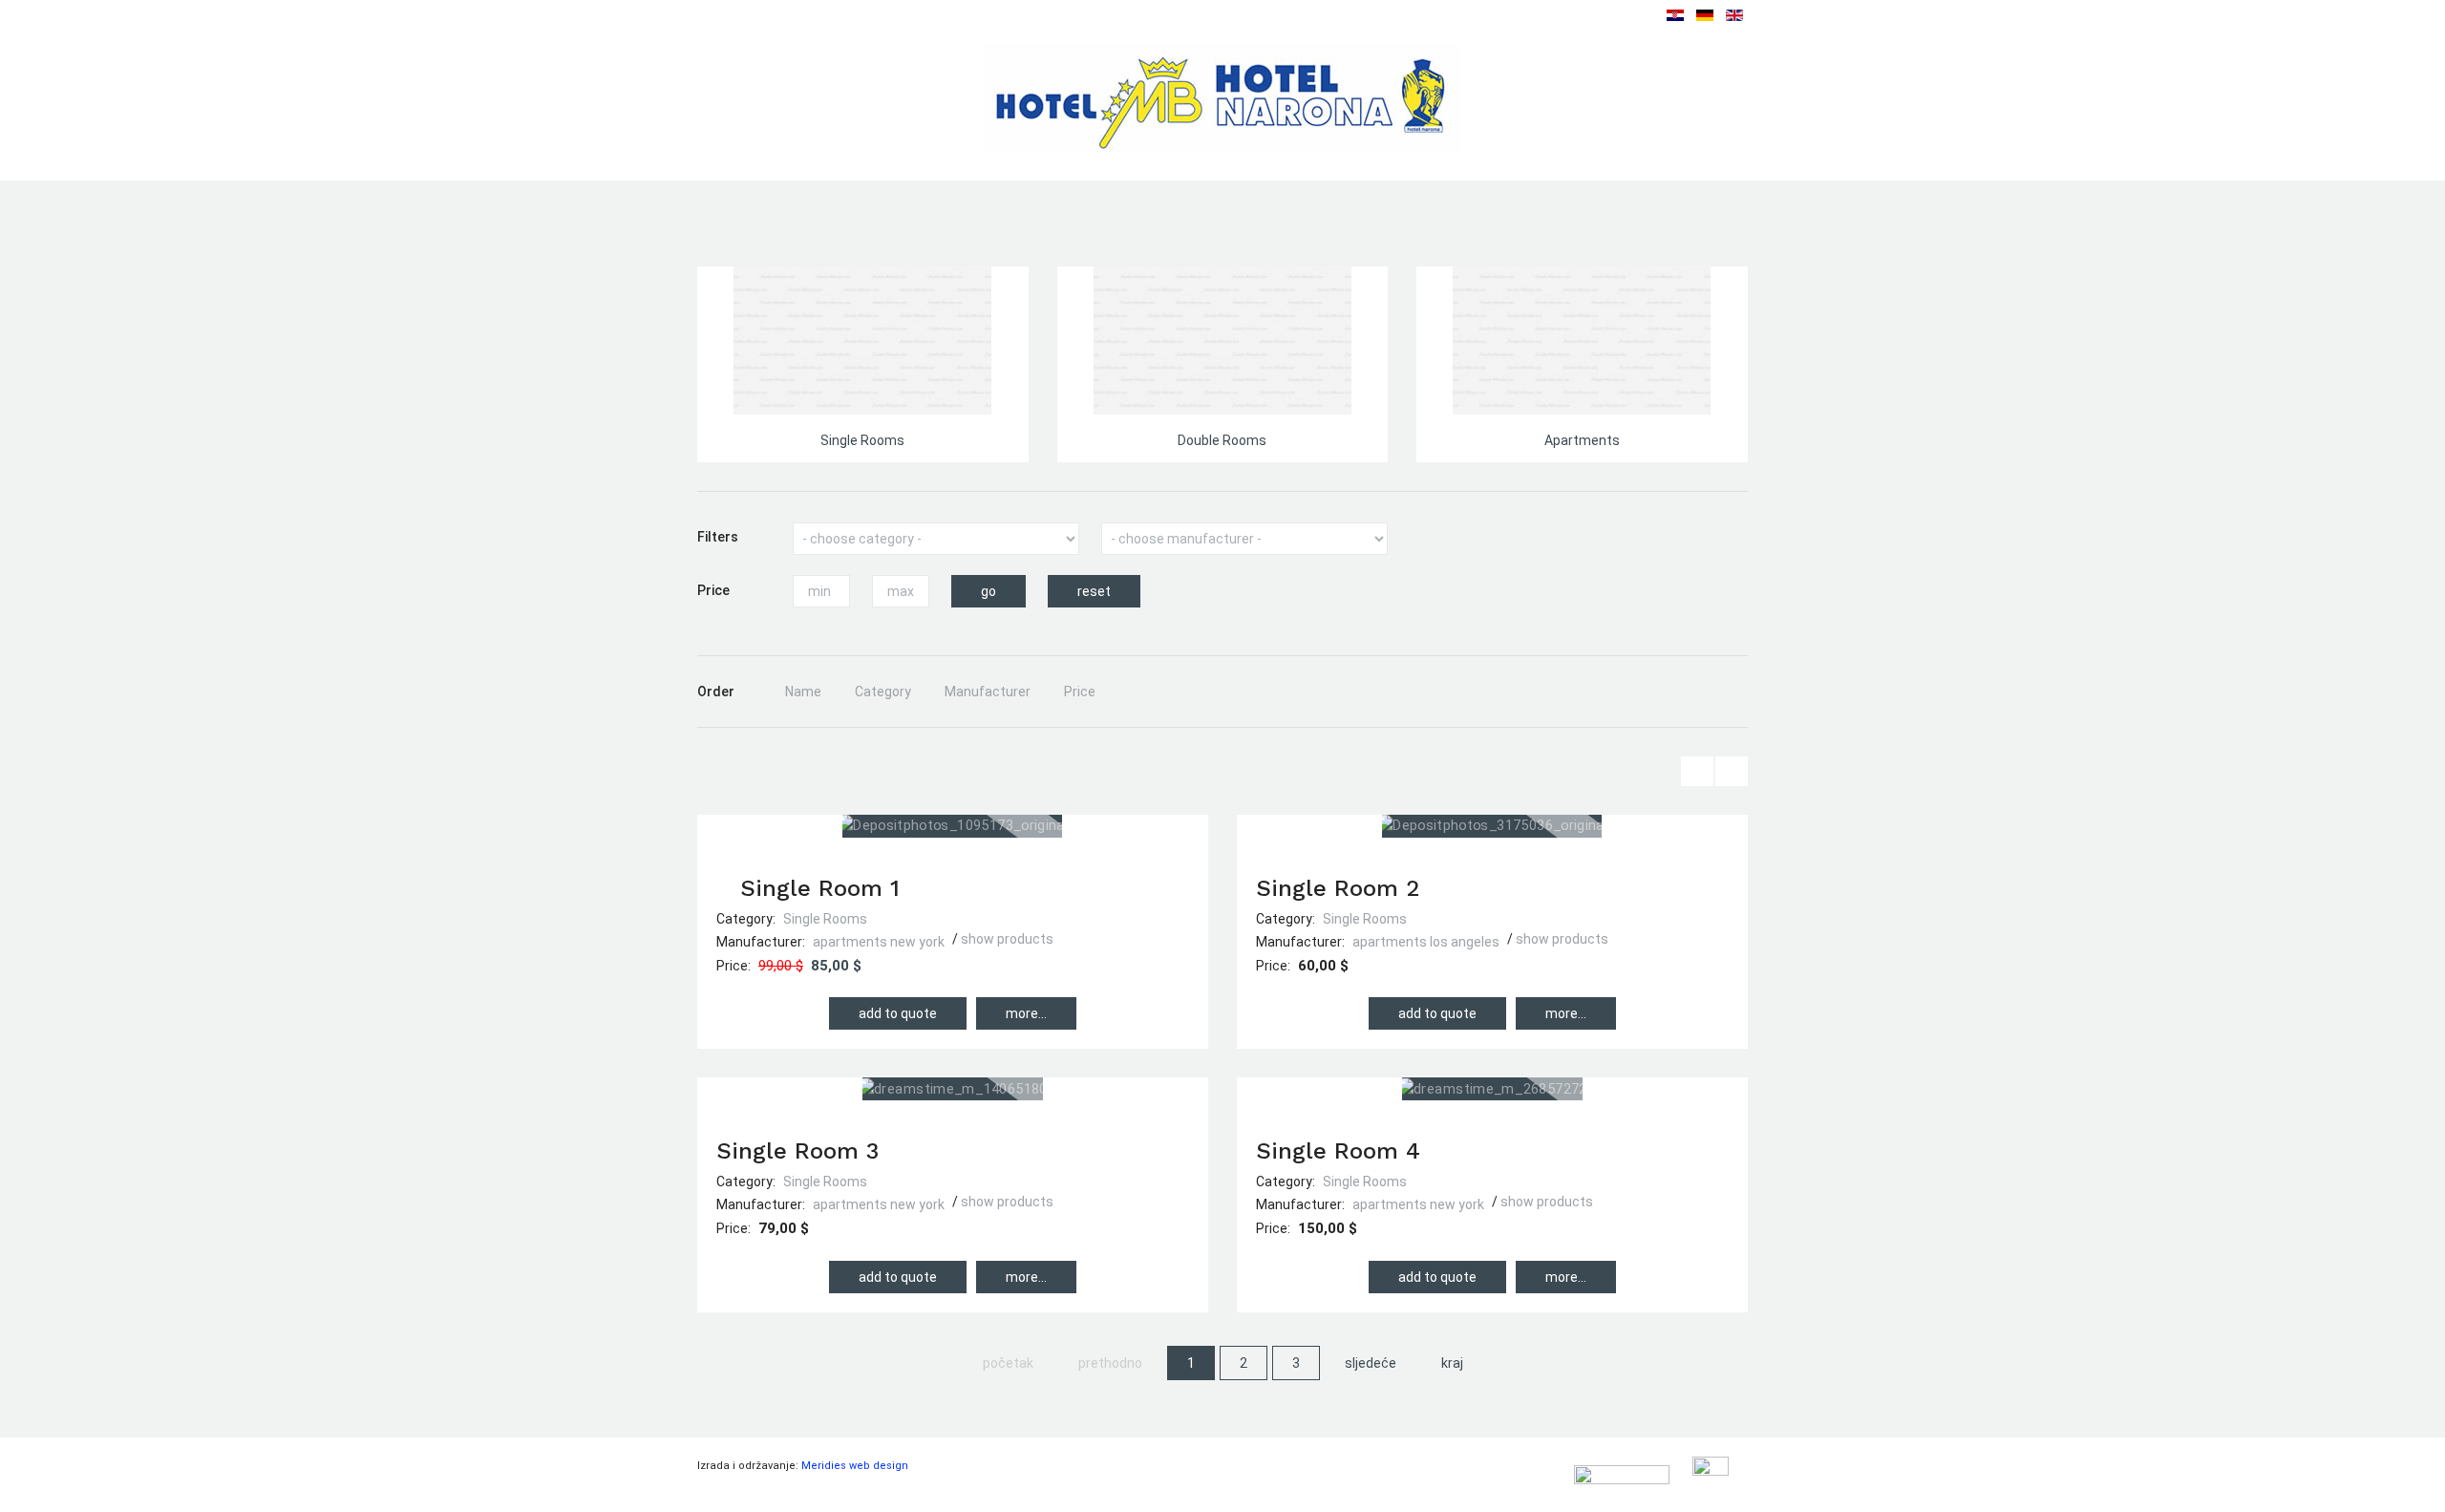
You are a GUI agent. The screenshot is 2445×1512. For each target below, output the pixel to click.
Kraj (1452, 1363)
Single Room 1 (820, 888)
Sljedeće (1371, 1363)
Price (1080, 692)
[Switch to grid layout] (1732, 771)
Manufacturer (988, 692)
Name (803, 692)
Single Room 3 (797, 1151)
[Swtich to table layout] (1697, 771)
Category (883, 692)
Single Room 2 (1338, 888)
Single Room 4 (1338, 1151)
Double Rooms (1222, 440)
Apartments (1582, 440)
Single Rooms (862, 440)
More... (1026, 1013)
